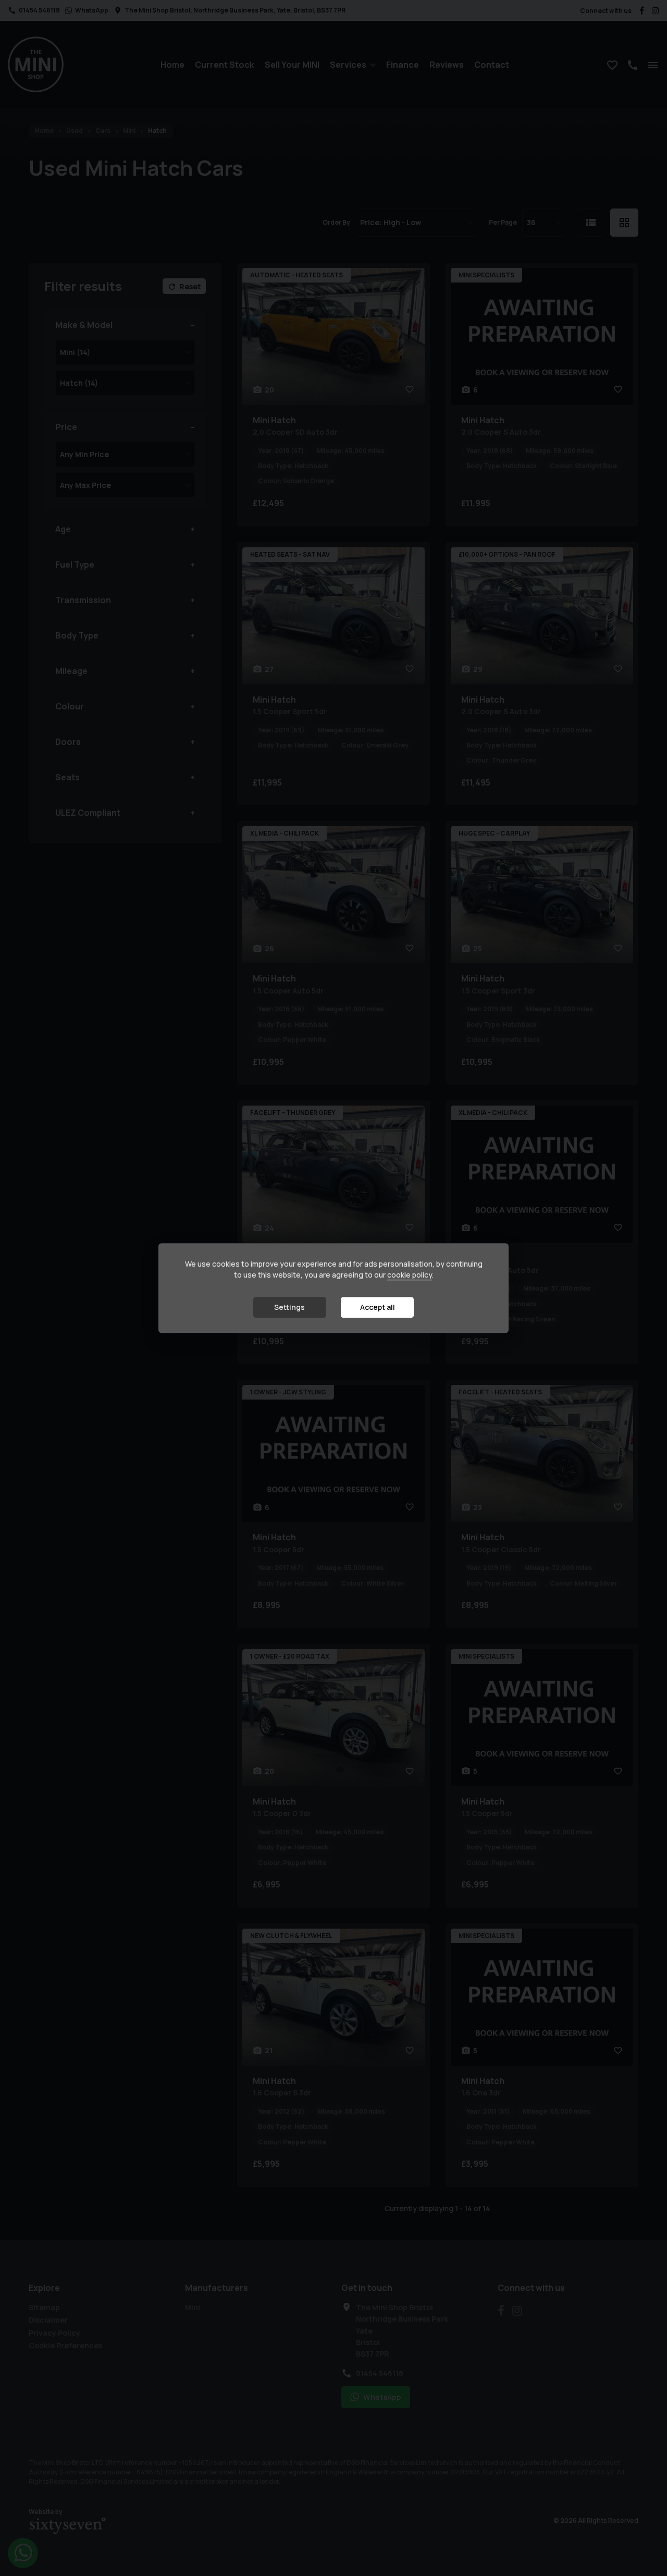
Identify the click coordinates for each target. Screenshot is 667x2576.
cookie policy (410, 1275)
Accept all (378, 1307)
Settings (289, 1307)
